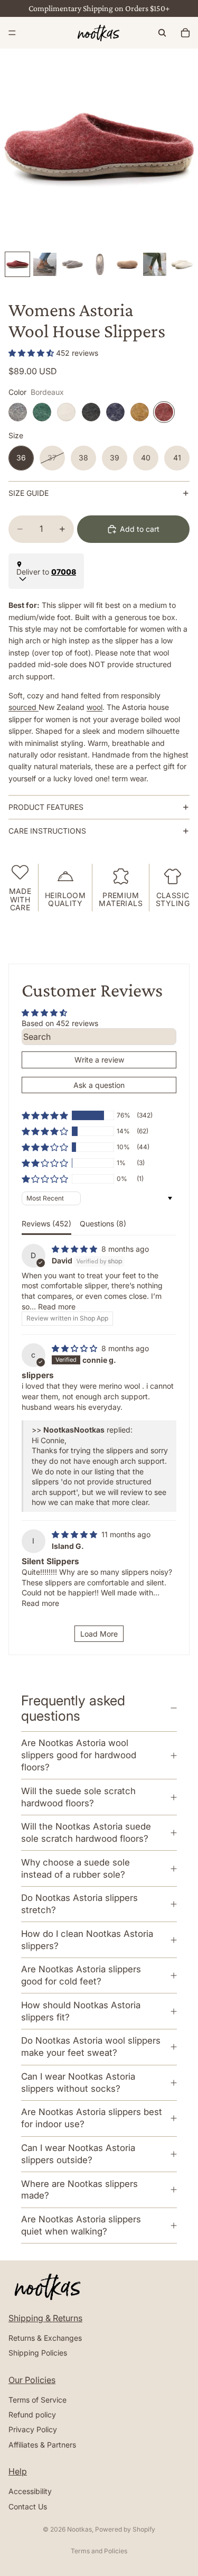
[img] (76, 1249)
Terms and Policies (99, 2551)
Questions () (103, 1224)
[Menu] (12, 33)
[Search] (162, 33)
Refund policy (32, 2415)
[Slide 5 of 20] (127, 264)
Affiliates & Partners (42, 2445)
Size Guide (29, 493)
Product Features (46, 807)
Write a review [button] (99, 1060)
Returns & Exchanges (45, 2338)
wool (95, 707)
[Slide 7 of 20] (182, 264)
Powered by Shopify (125, 2529)
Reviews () (46, 1224)
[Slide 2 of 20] (45, 264)
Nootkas (79, 2529)
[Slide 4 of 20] (100, 264)
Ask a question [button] (99, 1085)
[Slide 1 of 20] (17, 264)
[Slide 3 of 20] (72, 264)
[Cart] (185, 33)
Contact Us (28, 2506)
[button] (32, 353)
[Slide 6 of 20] (155, 264)
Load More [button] (99, 1634)
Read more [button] (57, 1307)
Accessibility (30, 2491)
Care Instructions (47, 831)
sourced (23, 707)
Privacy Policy (33, 2430)
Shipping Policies (38, 2353)
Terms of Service (37, 2400)
